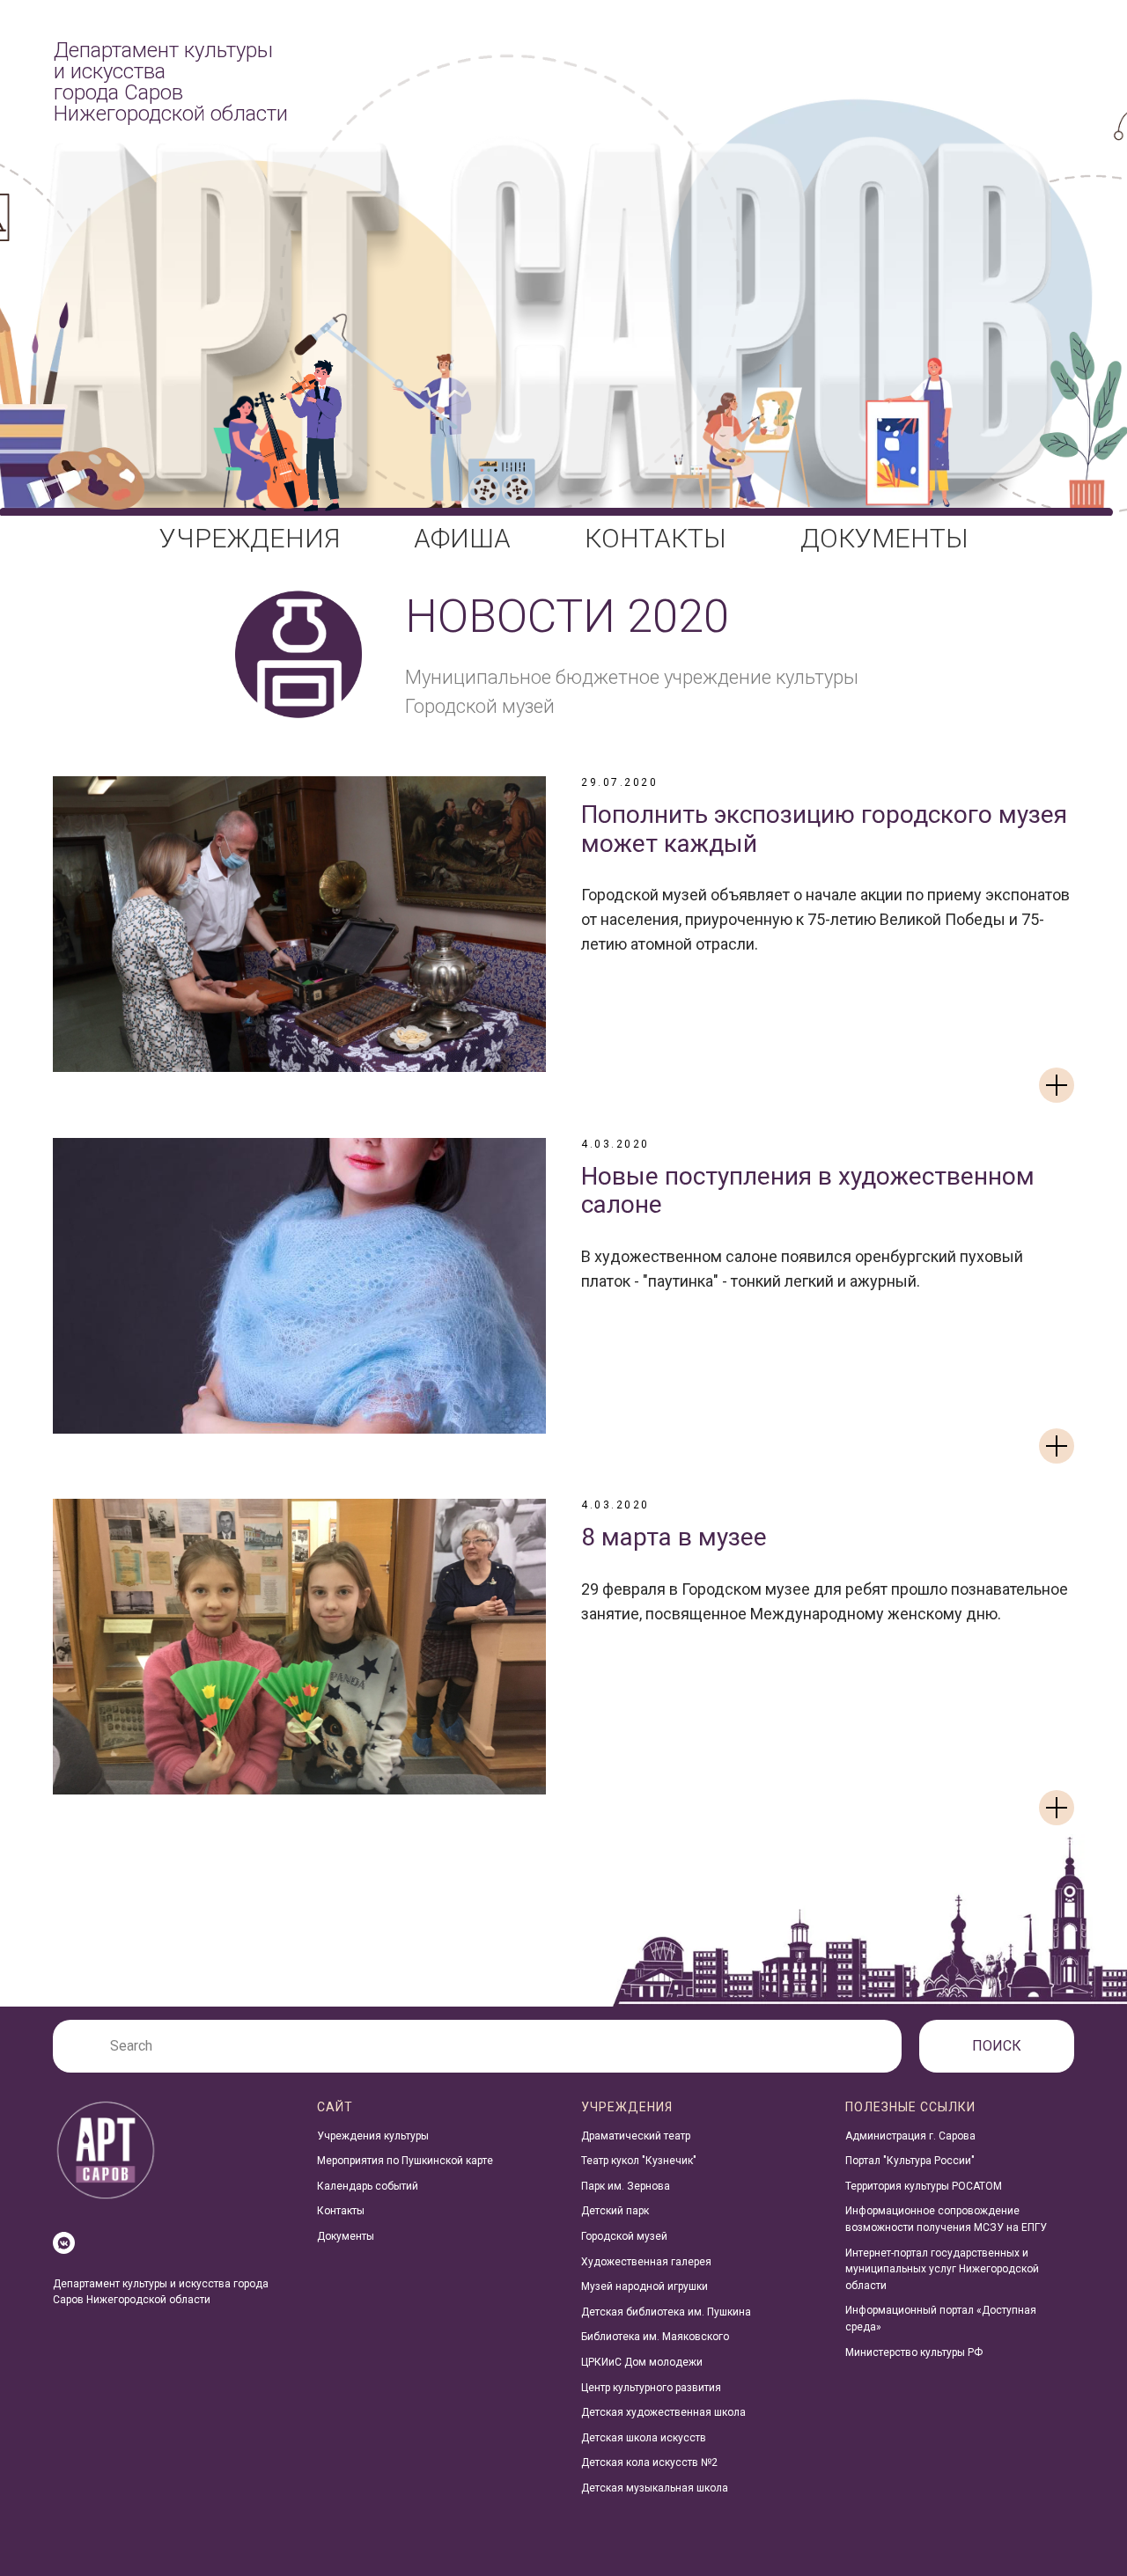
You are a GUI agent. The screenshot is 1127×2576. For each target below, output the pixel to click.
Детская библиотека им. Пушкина (666, 2312)
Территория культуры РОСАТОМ (924, 2186)
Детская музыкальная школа (655, 2488)
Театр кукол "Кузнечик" (639, 2161)
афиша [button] (462, 538)
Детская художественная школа (663, 2412)
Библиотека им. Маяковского (655, 2337)
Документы (346, 2236)
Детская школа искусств (644, 2438)
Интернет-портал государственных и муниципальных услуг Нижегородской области (942, 2269)
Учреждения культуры (373, 2136)
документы (884, 538)
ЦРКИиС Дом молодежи (642, 2362)
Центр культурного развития (651, 2388)
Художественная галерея (646, 2262)
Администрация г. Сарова (910, 2136)
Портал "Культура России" (910, 2161)
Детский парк (615, 2211)
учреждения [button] (250, 538)
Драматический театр (636, 2136)
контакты (656, 538)
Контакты (341, 2211)
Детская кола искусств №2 (649, 2462)
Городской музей (624, 2236)
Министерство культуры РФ (914, 2352)
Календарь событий (368, 2186)
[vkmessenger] (64, 2243)
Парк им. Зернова (626, 2186)
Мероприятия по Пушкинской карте (405, 2161)
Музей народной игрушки (645, 2286)
